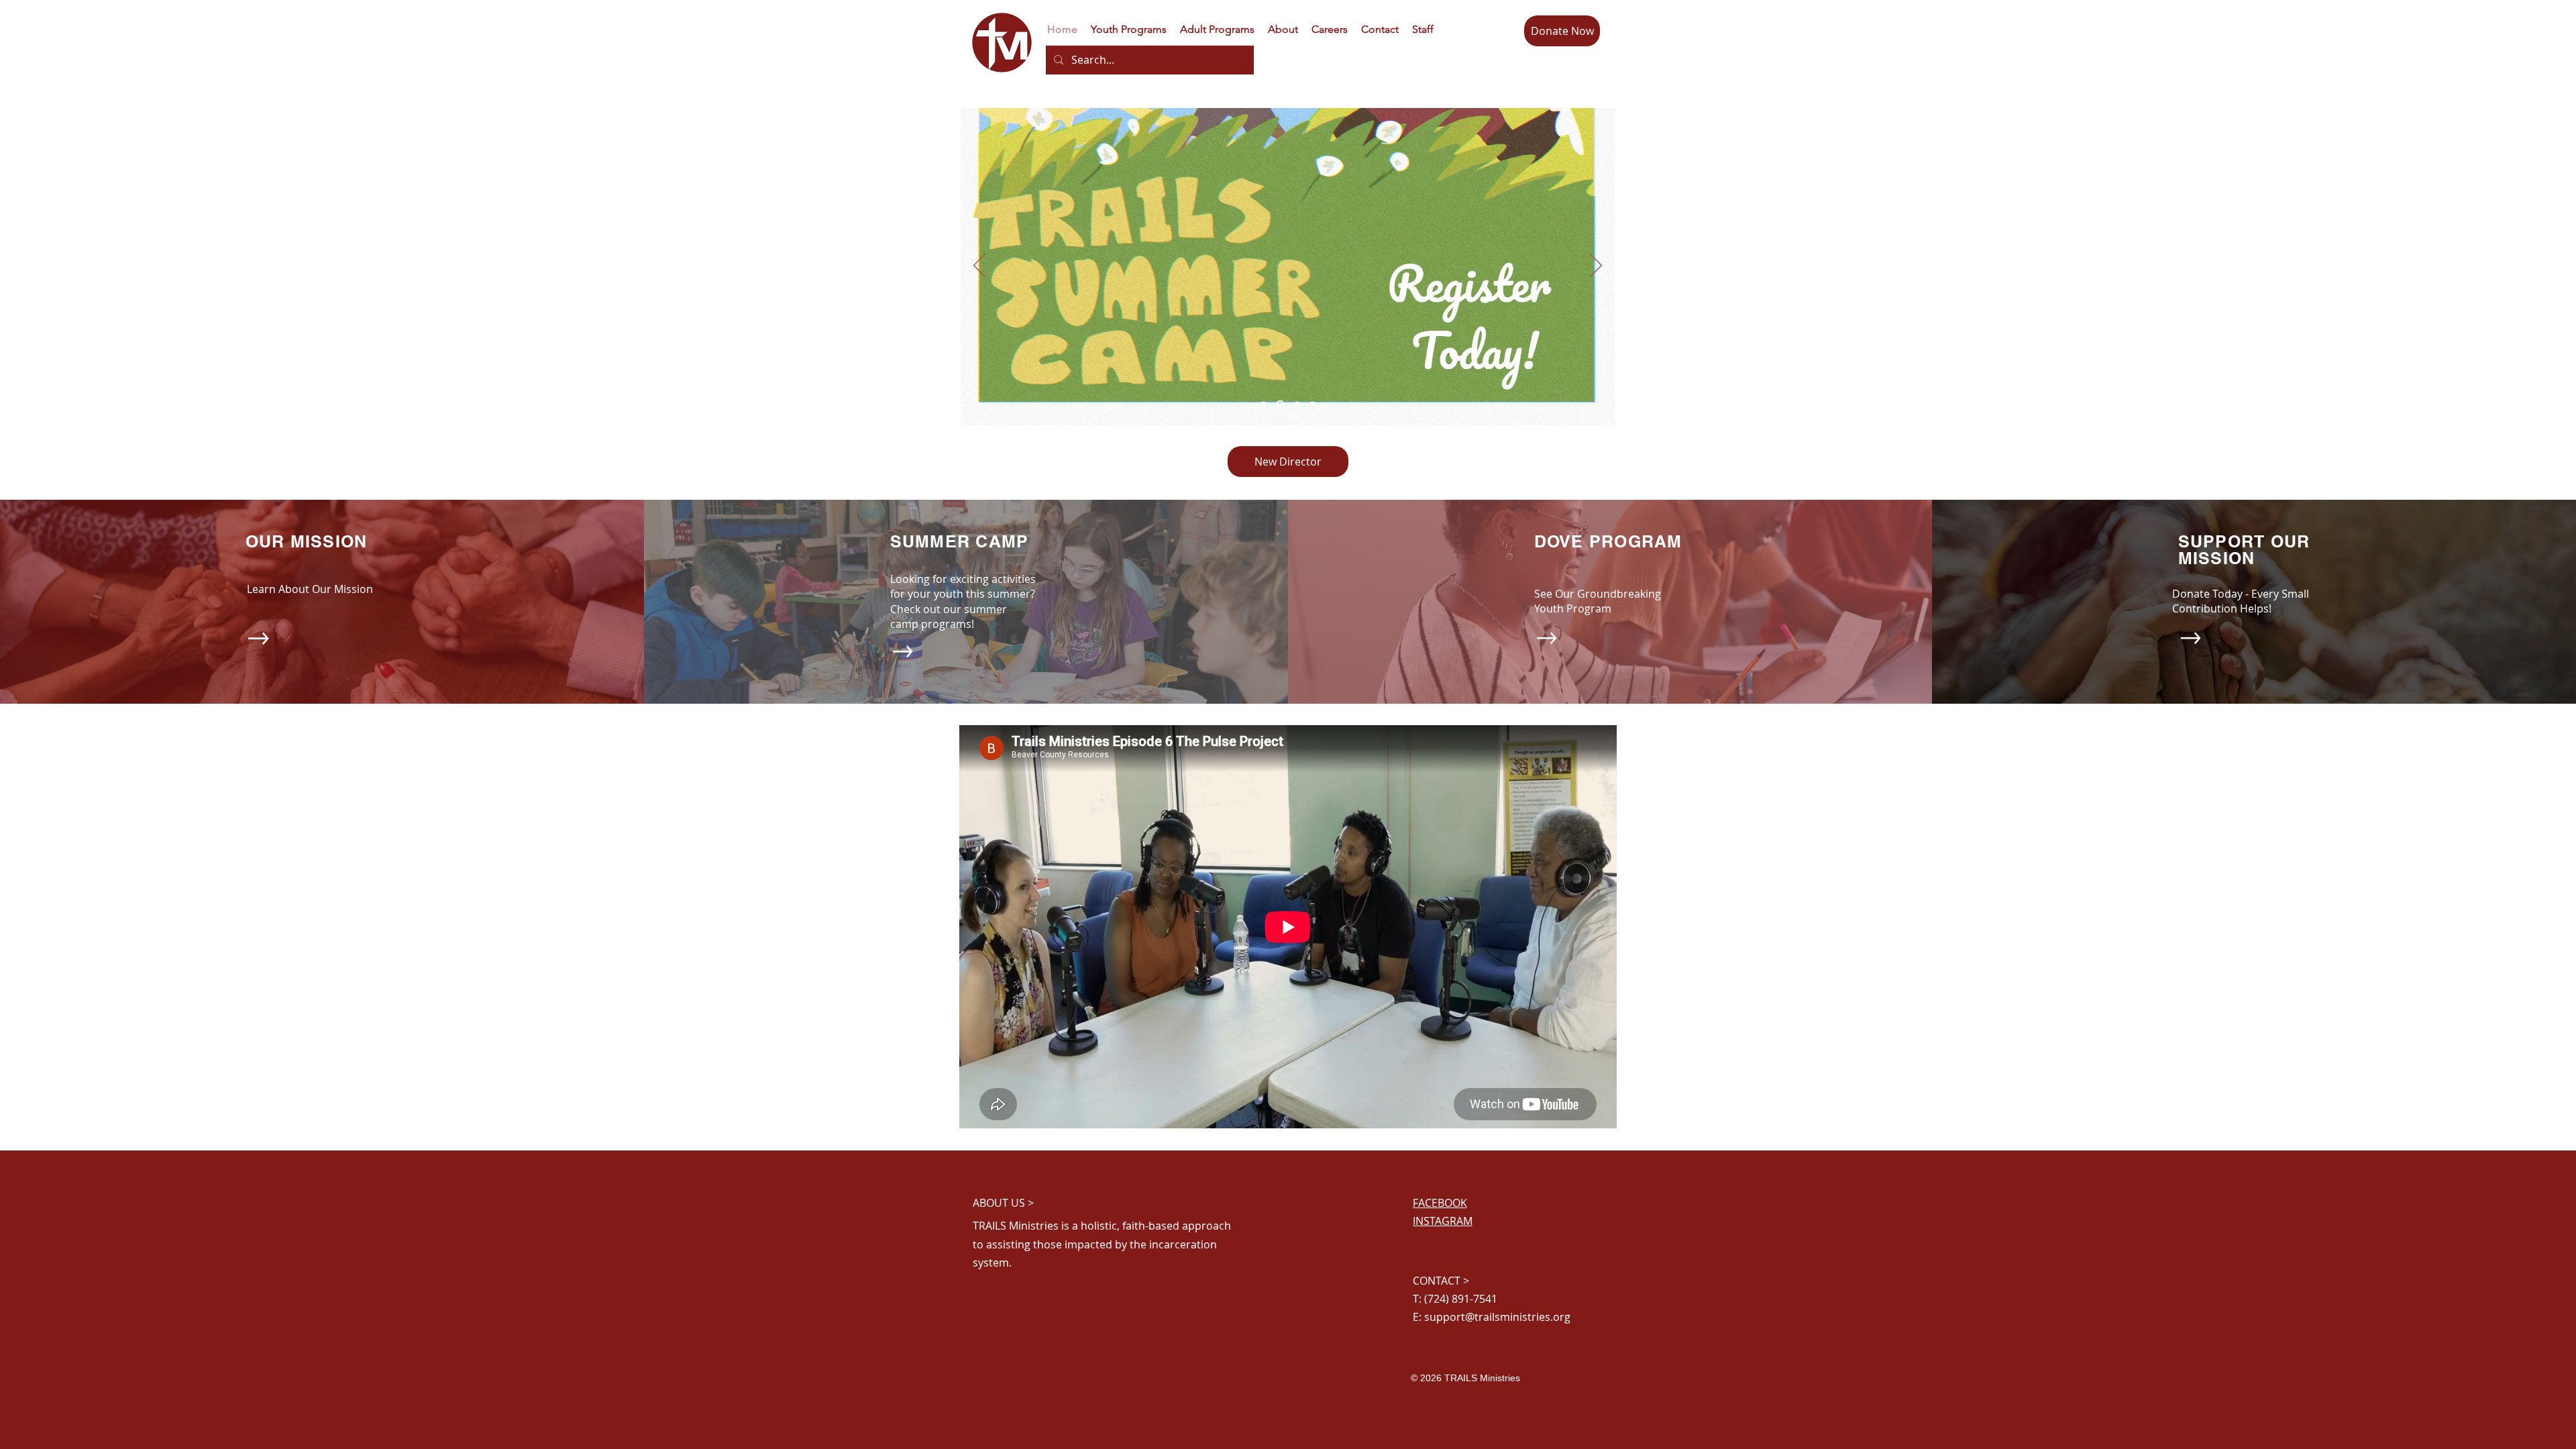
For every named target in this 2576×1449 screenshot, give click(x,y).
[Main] (1264, 404)
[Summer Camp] (1279, 404)
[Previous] (979, 266)
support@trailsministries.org (1497, 1317)
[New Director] (1296, 404)
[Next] (1596, 266)
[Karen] (1312, 404)
